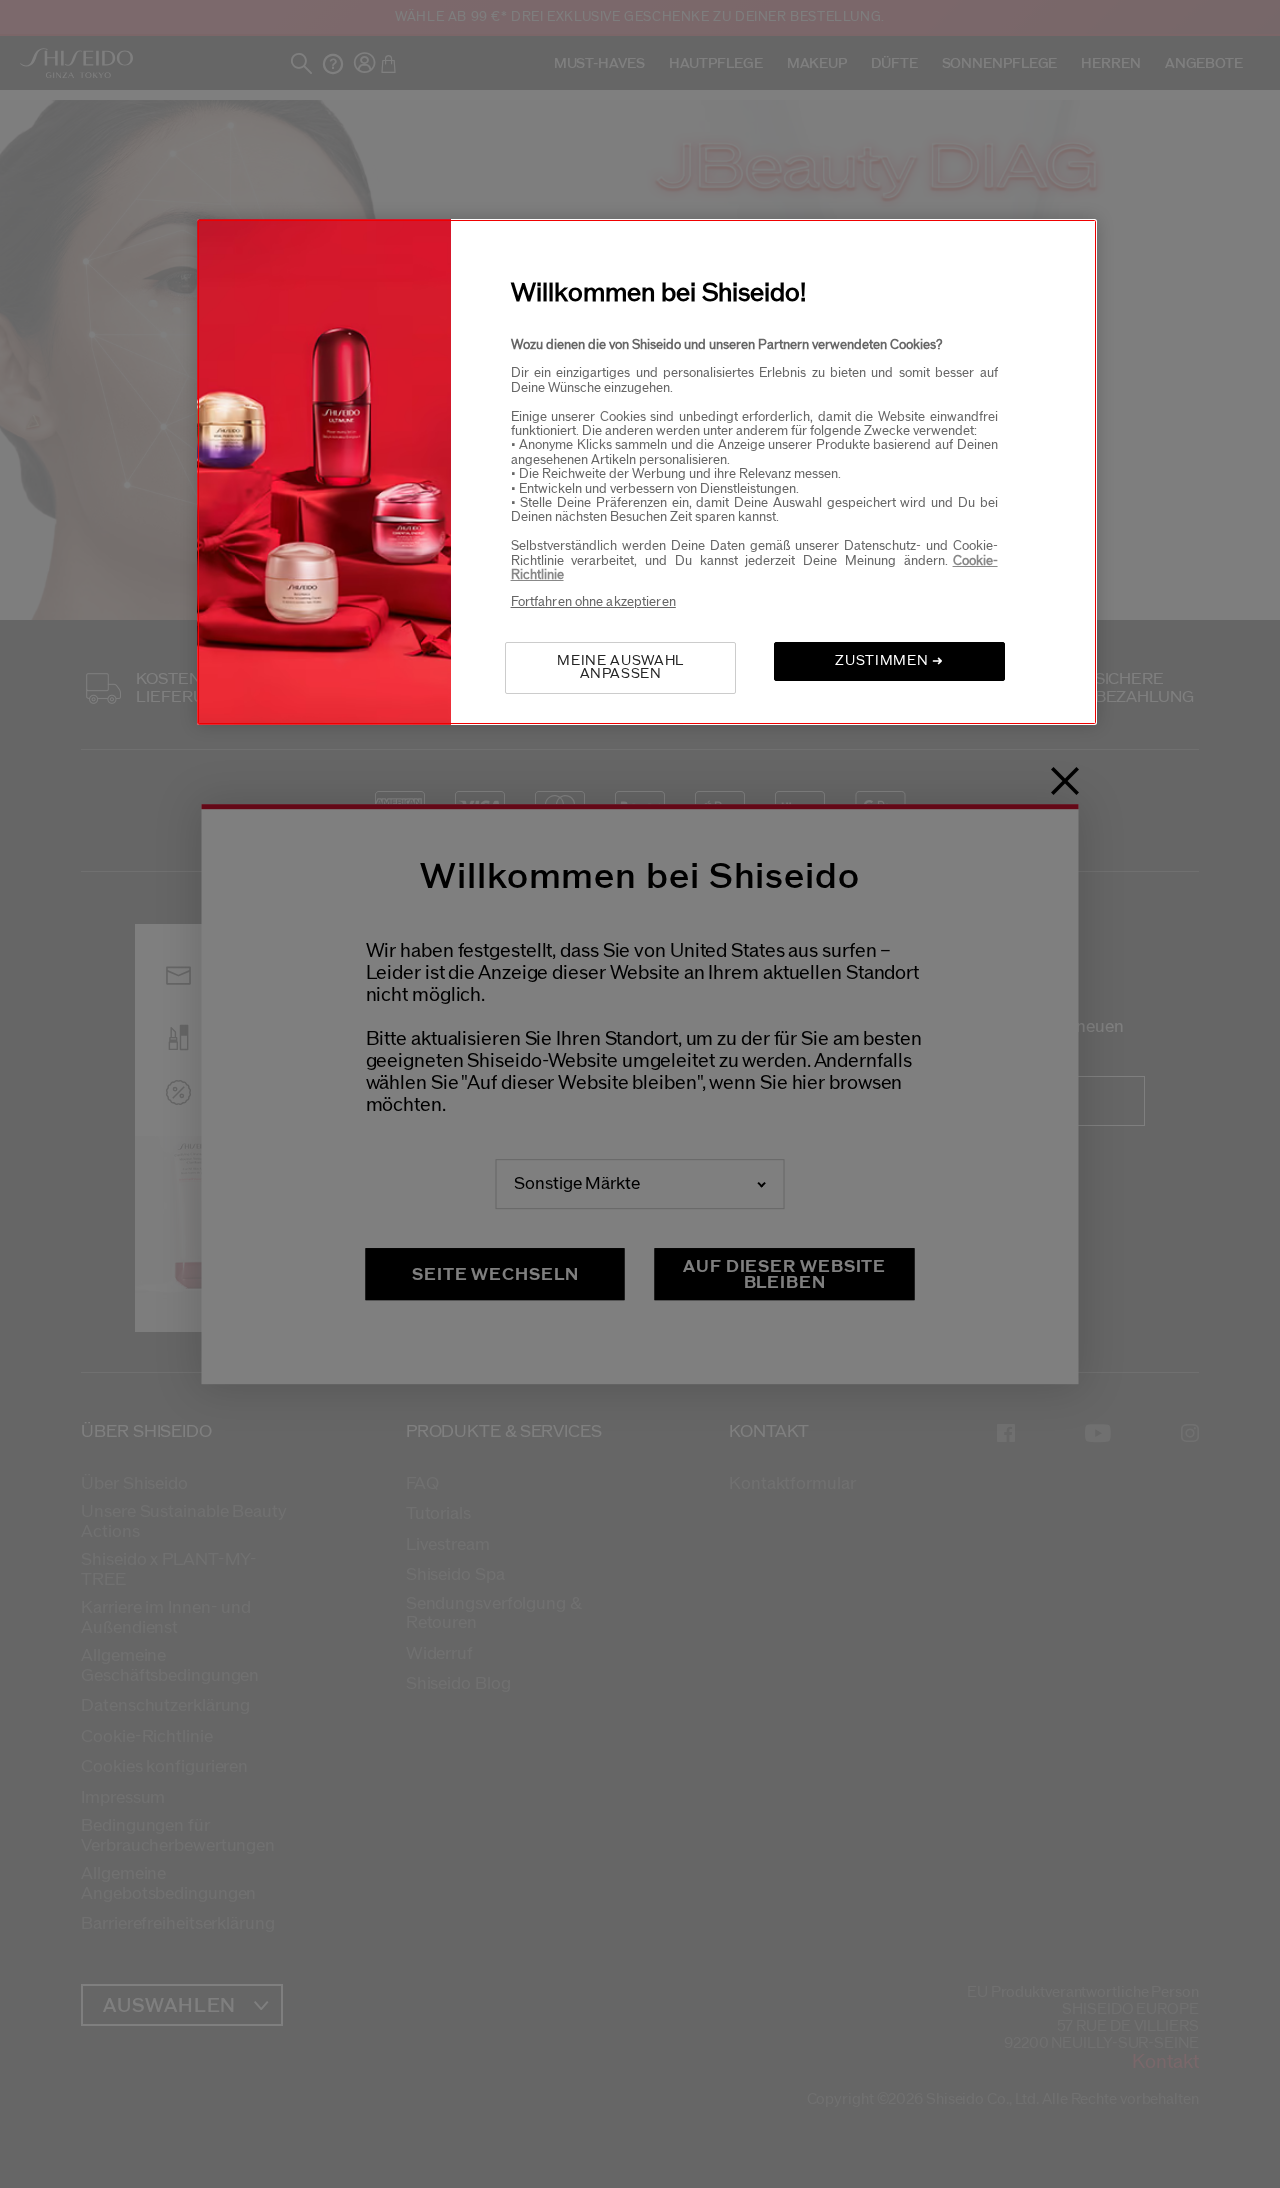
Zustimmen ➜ (889, 661)
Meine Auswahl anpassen (620, 667)
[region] (647, 472)
